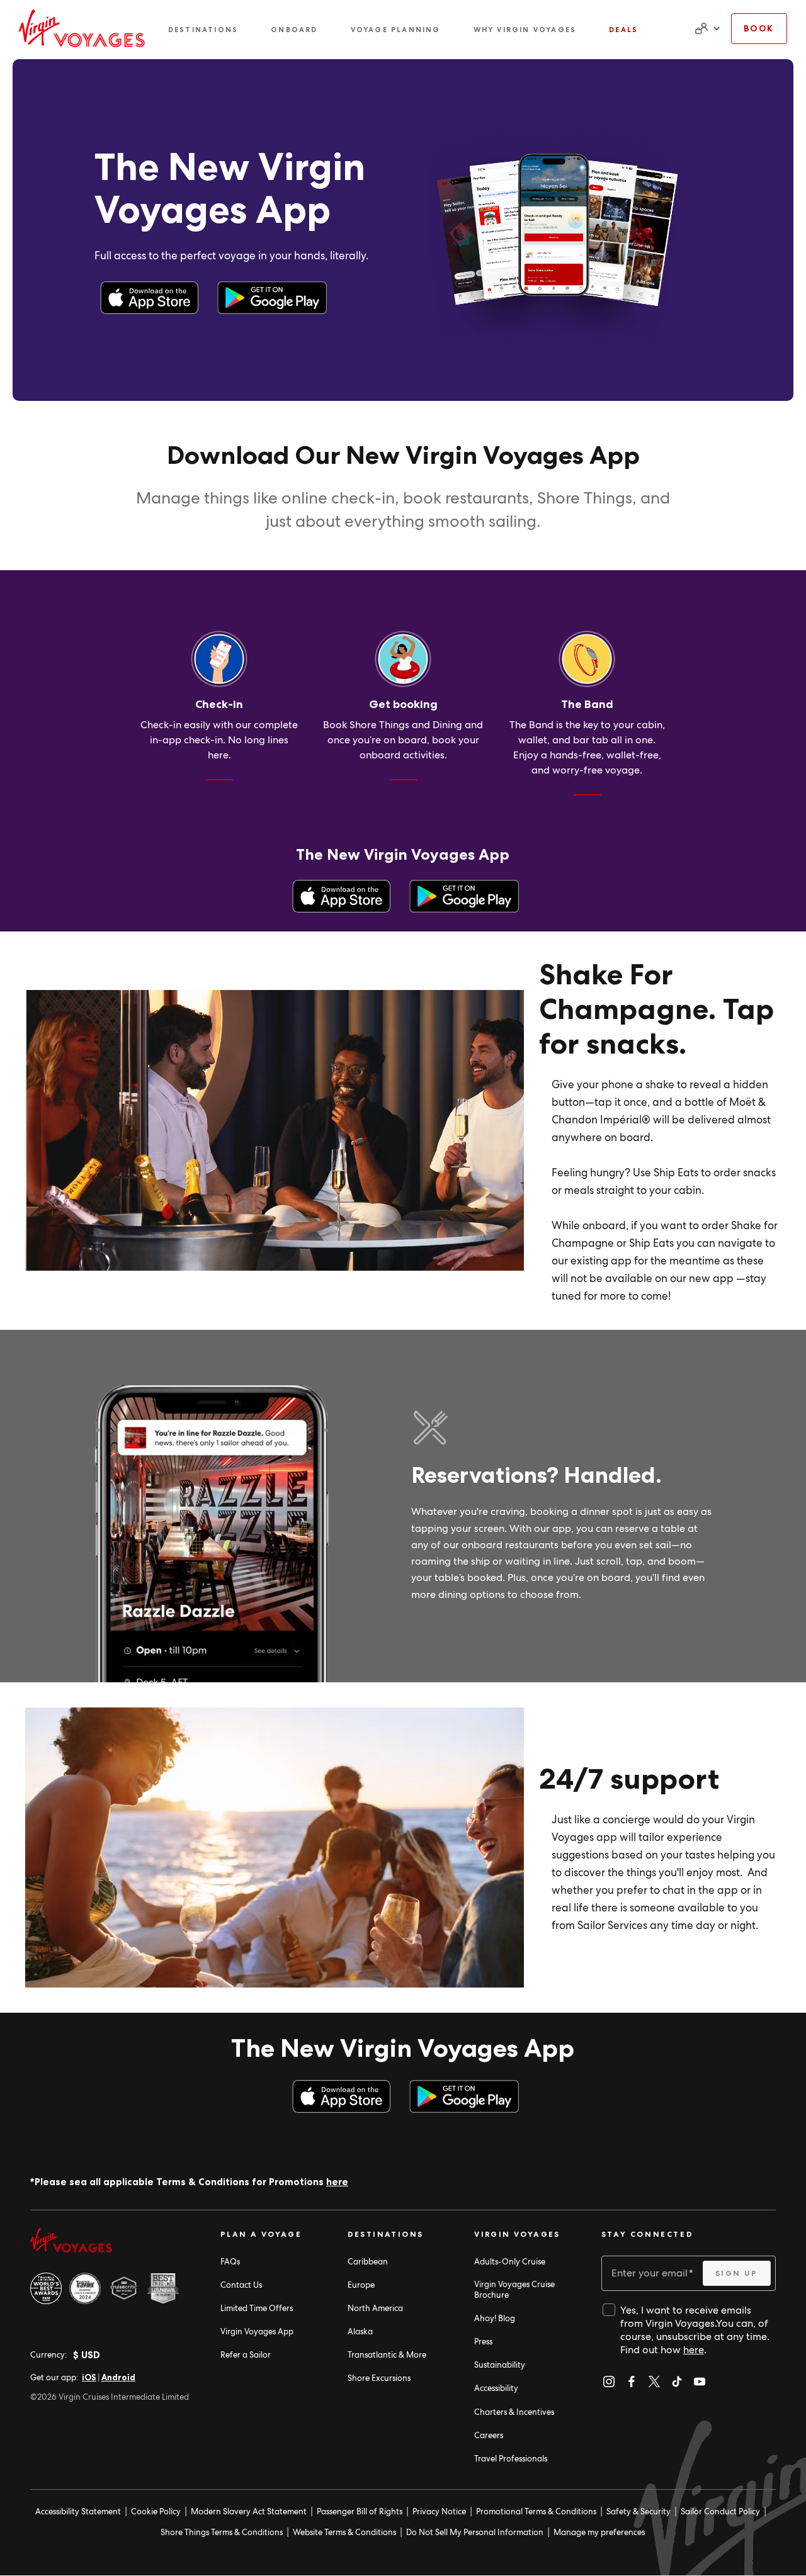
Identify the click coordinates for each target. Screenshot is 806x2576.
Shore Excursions (379, 2378)
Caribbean (368, 2262)
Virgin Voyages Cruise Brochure (530, 2290)
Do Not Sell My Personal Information (475, 2532)
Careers (489, 2435)
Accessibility (496, 2388)
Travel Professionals (514, 2459)
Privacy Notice (439, 2511)
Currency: (48, 2355)
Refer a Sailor (246, 2355)
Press (483, 2342)
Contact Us (245, 2285)
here (337, 2182)
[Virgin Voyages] (82, 28)
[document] (706, 28)
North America (375, 2308)
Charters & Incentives (514, 2412)
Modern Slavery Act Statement (249, 2511)
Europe (361, 2285)
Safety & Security (639, 2511)
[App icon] (150, 298)
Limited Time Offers (257, 2308)
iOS (89, 2377)
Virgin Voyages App (257, 2331)
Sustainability (500, 2365)
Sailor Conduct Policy (720, 2511)
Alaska (360, 2331)
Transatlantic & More (387, 2355)
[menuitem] (209, 30)
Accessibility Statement (78, 2511)
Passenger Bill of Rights (360, 2511)
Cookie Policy (156, 2511)
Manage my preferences (599, 2532)
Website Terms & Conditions (344, 2532)
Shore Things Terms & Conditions (222, 2532)
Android (118, 2377)
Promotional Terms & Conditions (536, 2511)
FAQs (230, 2262)
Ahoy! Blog (495, 2318)
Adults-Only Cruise (510, 2262)
